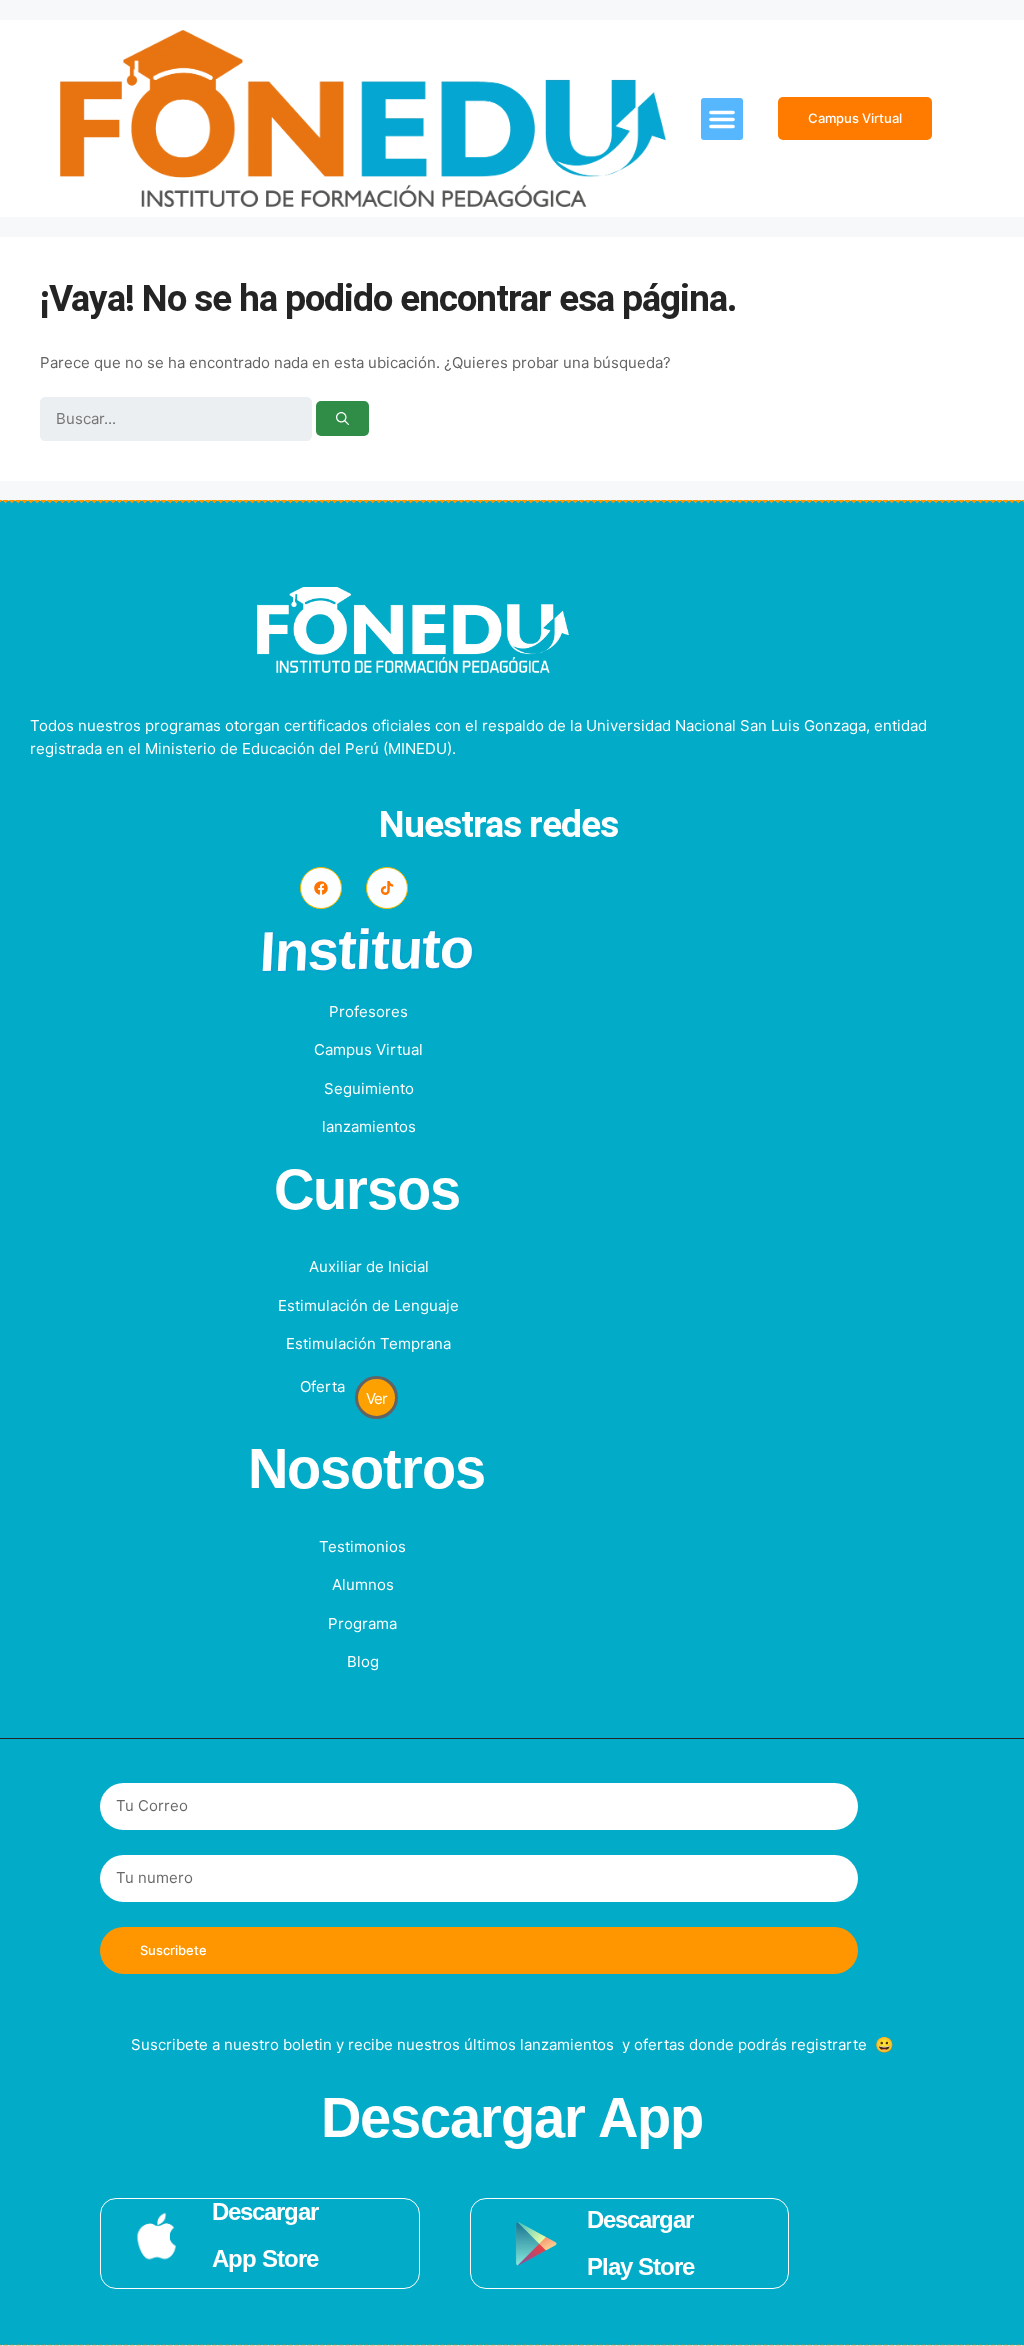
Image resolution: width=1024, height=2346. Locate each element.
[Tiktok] (387, 888)
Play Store (640, 2266)
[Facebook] (321, 888)
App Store (265, 2258)
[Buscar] (342, 418)
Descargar (265, 2211)
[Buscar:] (178, 419)
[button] (722, 119)
